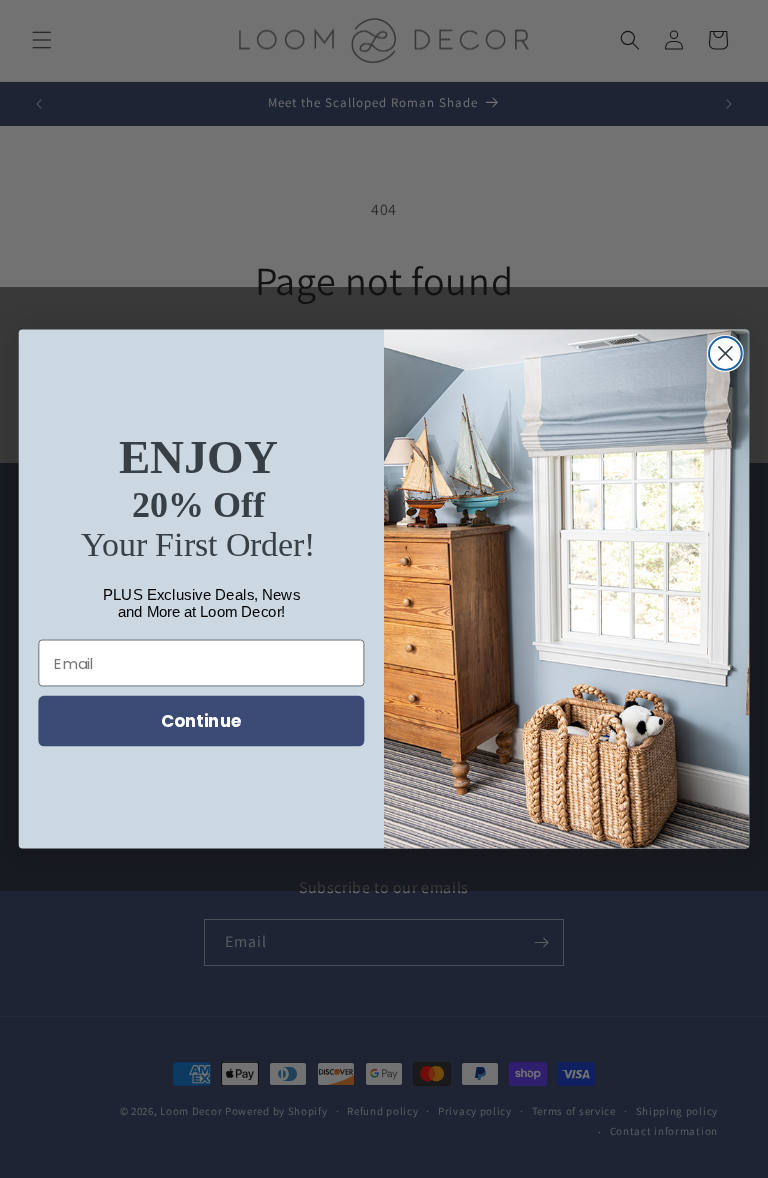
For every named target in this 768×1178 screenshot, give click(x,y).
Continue (201, 720)
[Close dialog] (725, 353)
